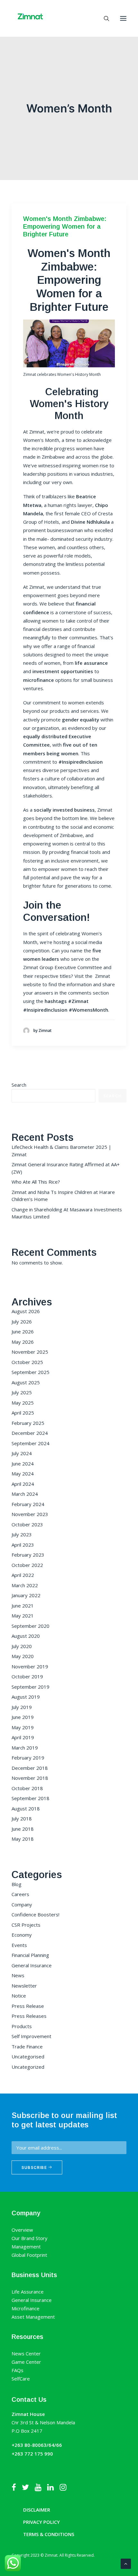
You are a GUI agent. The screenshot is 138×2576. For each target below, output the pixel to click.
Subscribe (35, 2167)
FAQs (17, 2370)
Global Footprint (29, 2255)
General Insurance (32, 2300)
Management (26, 2247)
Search (19, 1085)
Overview (22, 2230)
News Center (26, 2353)
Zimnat (105, 810)
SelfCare (21, 2379)
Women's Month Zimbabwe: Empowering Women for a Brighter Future (65, 226)
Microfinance (26, 2308)
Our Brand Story (30, 2238)
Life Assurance (28, 2292)
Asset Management (33, 2317)
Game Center (26, 2362)
